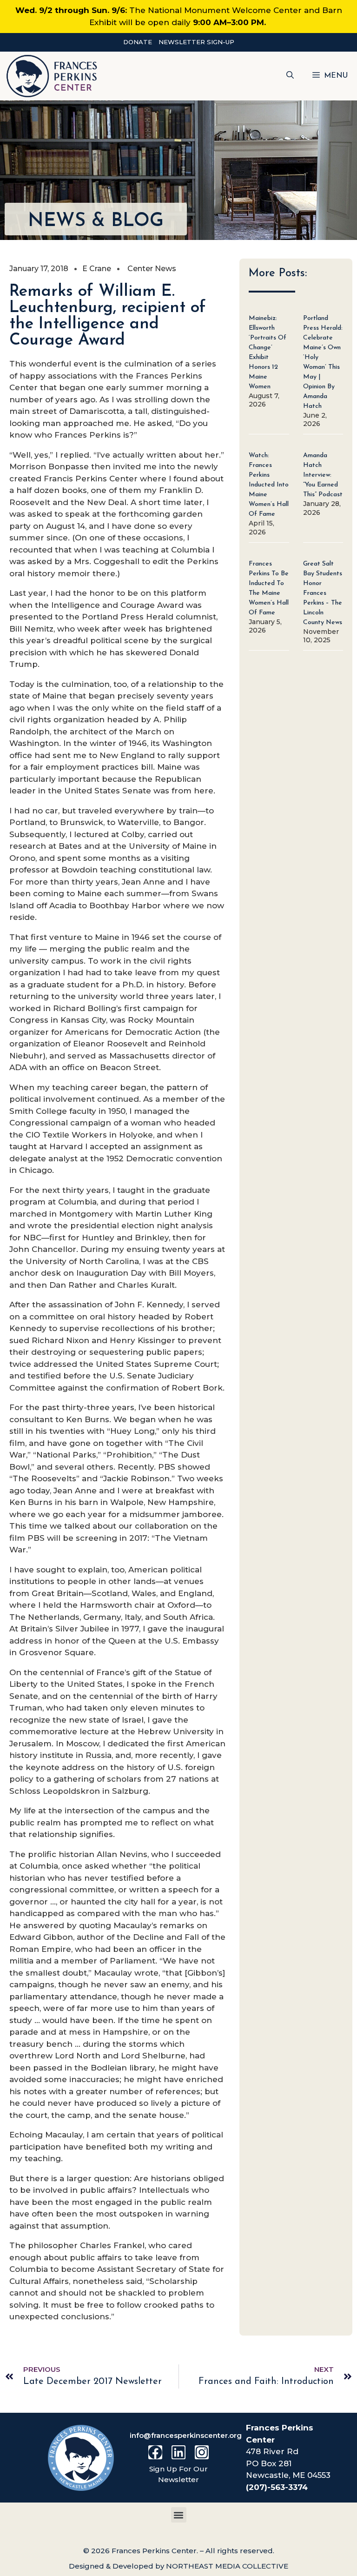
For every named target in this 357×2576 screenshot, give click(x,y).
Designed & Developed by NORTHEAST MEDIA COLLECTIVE (178, 2566)
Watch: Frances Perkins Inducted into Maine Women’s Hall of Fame (269, 485)
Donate (138, 42)
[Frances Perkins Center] (52, 76)
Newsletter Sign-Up (196, 42)
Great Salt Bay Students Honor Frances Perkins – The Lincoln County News (323, 593)
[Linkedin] (178, 2452)
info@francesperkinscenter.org (186, 2435)
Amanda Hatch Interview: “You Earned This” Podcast (323, 475)
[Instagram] (202, 2452)
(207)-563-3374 (277, 2487)
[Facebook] (155, 2452)
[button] (290, 76)
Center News (152, 269)
